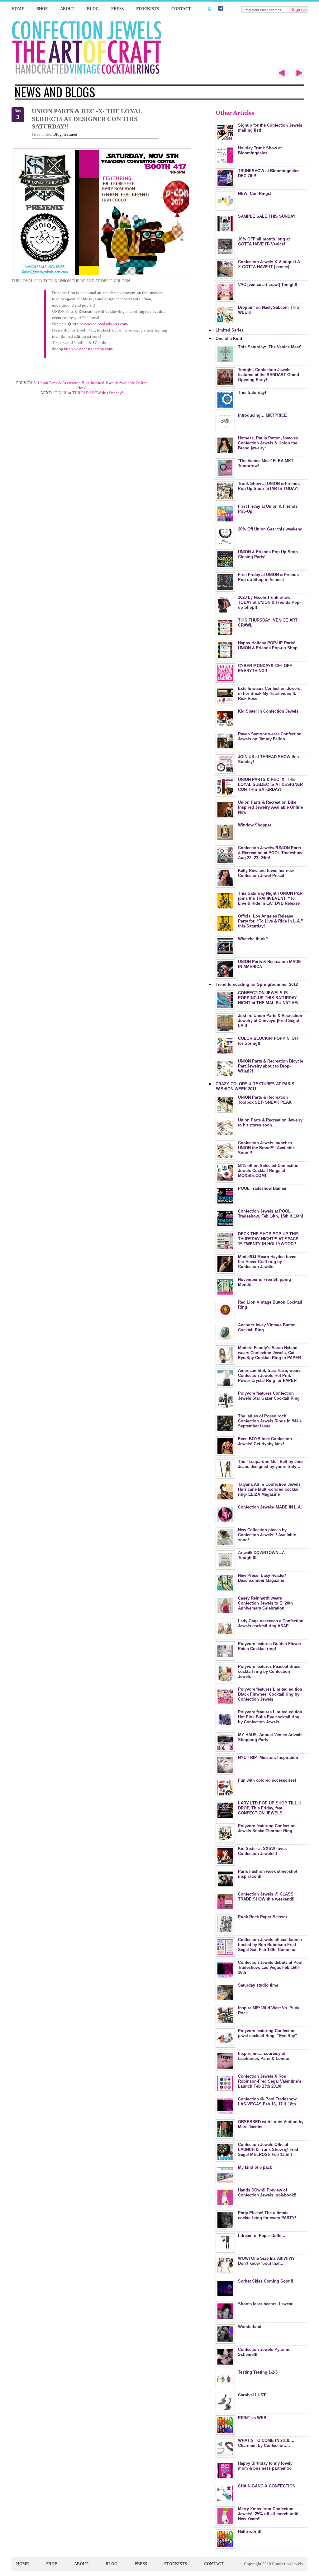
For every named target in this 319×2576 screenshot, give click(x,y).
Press (117, 9)
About (67, 9)
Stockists (148, 9)
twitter (209, 8)
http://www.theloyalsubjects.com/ (100, 324)
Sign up (299, 10)
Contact (181, 9)
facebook (221, 8)
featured (70, 134)
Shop (42, 9)
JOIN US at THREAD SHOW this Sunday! (88, 393)
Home (18, 9)
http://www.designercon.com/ (89, 349)
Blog (93, 9)
